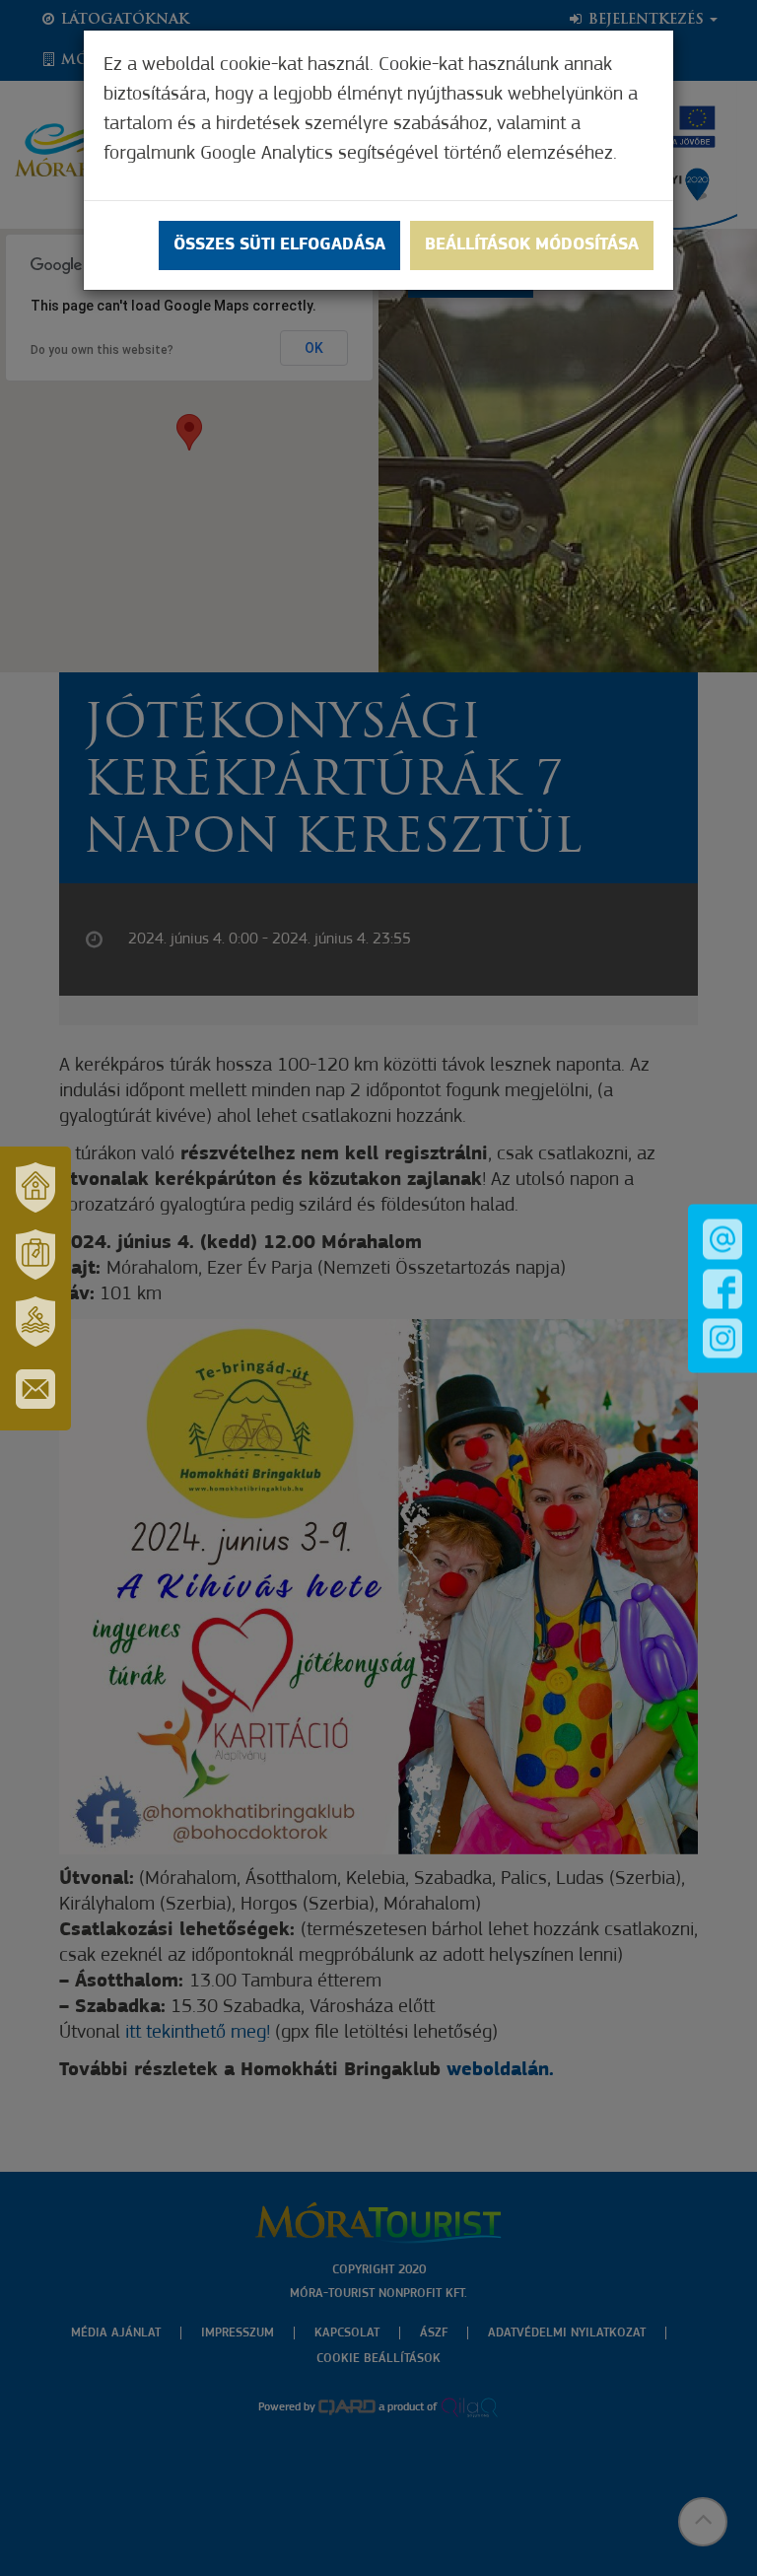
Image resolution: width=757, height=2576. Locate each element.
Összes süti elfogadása (279, 245)
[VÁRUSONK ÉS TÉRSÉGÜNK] (35, 1188)
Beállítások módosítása (532, 245)
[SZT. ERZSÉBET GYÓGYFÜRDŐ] (35, 1322)
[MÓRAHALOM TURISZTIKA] (35, 1255)
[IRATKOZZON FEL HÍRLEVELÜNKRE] (35, 1389)
